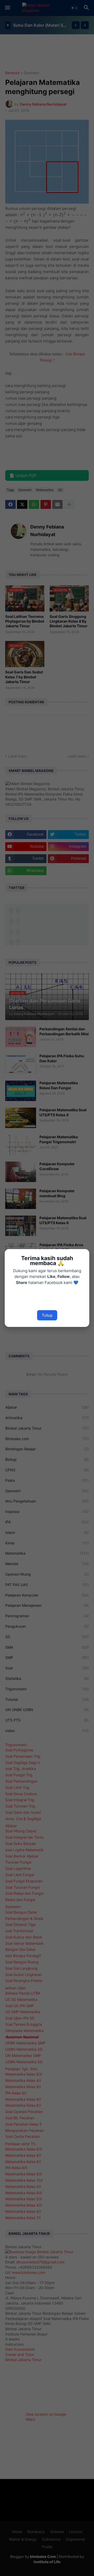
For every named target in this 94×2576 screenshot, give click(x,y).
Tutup (47, 1315)
